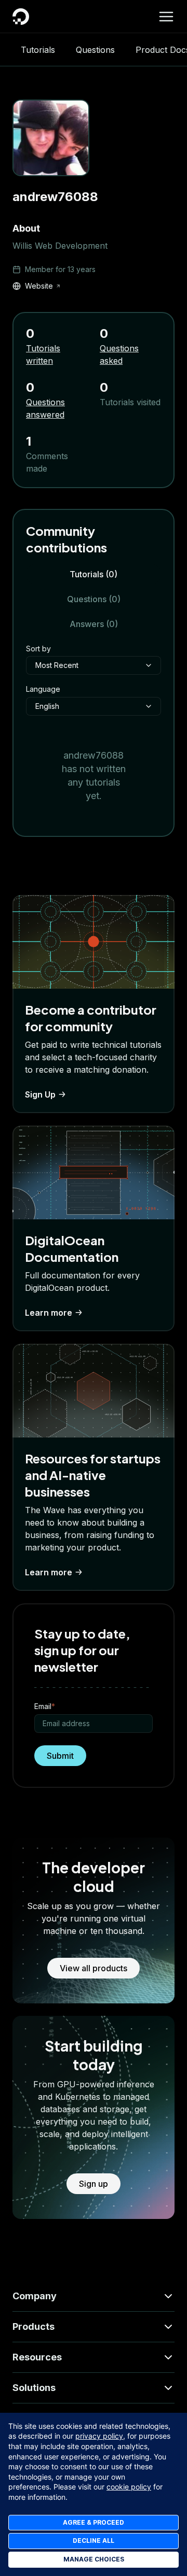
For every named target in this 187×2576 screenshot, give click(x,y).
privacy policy (99, 2436)
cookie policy (129, 2487)
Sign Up (40, 1094)
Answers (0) (94, 624)
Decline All (94, 2541)
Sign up (94, 2184)
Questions (95, 50)
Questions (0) (94, 599)
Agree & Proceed (94, 2522)
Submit (60, 1756)
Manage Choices (94, 2559)
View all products (94, 1968)
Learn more (49, 1313)
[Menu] (166, 17)
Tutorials (38, 50)
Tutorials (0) (94, 574)
